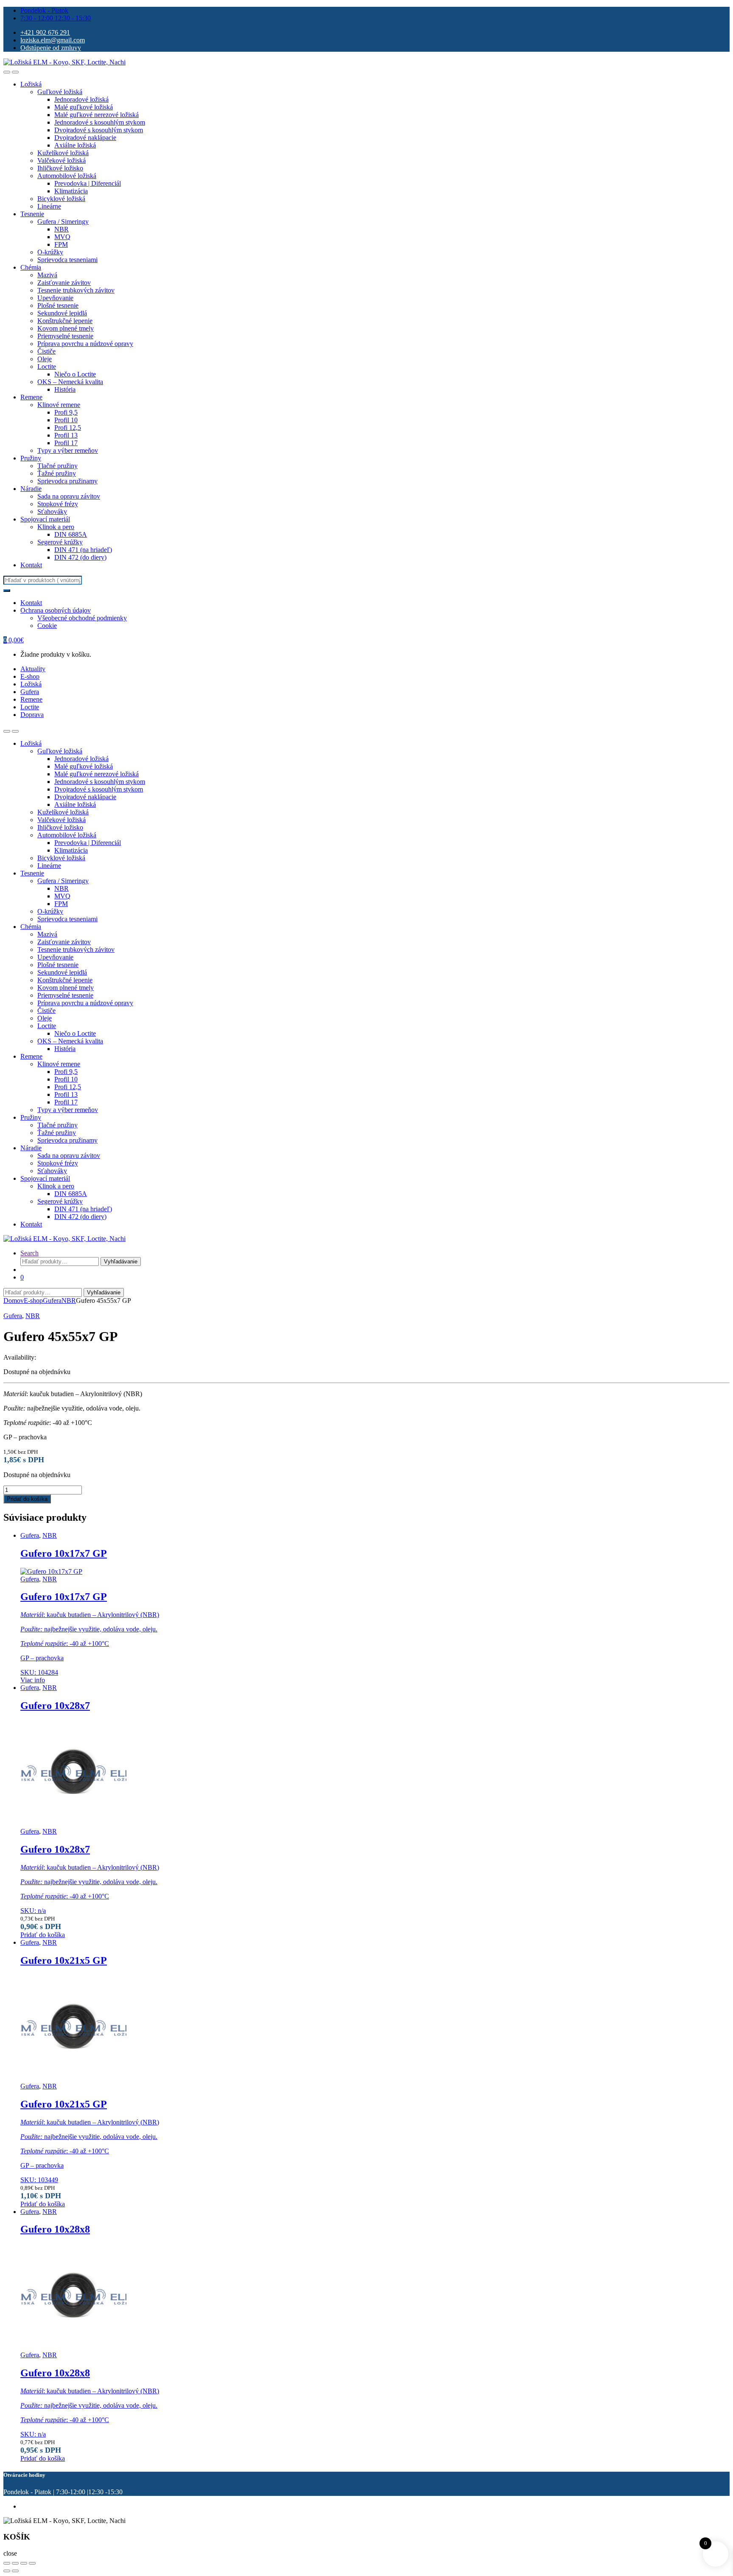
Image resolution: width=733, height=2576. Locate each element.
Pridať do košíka (27, 1499)
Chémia (31, 267)
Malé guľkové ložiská (84, 107)
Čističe (46, 351)
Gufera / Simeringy (63, 222)
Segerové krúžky (60, 542)
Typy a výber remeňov (68, 450)
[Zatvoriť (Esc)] (32, 2563)
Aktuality (33, 669)
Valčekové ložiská (62, 160)
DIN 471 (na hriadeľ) (83, 550)
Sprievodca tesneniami (67, 260)
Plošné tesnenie (58, 305)
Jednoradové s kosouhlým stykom (100, 122)
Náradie (31, 489)
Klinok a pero (56, 527)
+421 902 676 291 (45, 32)
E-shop (30, 676)
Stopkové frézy (58, 504)
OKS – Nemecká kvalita (70, 382)
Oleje (45, 359)
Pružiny (31, 458)
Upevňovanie (55, 298)
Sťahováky (52, 512)
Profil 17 (66, 443)
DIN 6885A (71, 534)
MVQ (62, 237)
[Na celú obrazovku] (15, 2563)
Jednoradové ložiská (81, 99)
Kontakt (31, 565)
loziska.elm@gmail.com (53, 40)
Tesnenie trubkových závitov (76, 290)
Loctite (47, 367)
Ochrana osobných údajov (56, 610)
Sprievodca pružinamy (67, 481)
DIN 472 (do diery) (80, 557)
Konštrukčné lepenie (65, 321)
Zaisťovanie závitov (64, 283)
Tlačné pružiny (57, 466)
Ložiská (31, 84)
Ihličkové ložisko (60, 168)
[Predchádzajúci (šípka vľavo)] (7, 2571)
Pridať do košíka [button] (43, 1935)
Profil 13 (66, 435)
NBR (62, 229)
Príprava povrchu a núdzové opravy (85, 344)
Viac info (33, 1680)
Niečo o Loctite (75, 374)
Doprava (32, 715)
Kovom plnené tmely (66, 328)
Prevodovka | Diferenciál (88, 183)
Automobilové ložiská (67, 176)
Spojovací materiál (45, 519)
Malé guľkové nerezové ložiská (97, 115)
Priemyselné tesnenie (65, 336)
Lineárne (49, 206)
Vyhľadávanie (121, 1262)
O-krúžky (50, 252)
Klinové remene (59, 405)
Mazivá (47, 275)
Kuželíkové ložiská (63, 153)
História (65, 389)
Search (29, 1253)
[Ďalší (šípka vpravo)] (15, 2571)
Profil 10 (66, 420)
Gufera (30, 692)
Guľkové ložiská (60, 92)
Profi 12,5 (68, 428)
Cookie (47, 626)
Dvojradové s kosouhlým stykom (99, 130)
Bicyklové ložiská (61, 199)
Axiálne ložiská (75, 145)
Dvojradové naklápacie (85, 138)
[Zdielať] (24, 2563)
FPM (61, 244)
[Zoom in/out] (7, 2563)
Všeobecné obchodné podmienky (82, 618)
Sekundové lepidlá (62, 313)
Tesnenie (32, 214)
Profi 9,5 (66, 412)
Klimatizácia (71, 191)
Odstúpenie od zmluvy (51, 48)
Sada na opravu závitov (69, 496)
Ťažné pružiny (57, 473)
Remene (31, 397)
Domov (14, 1301)
